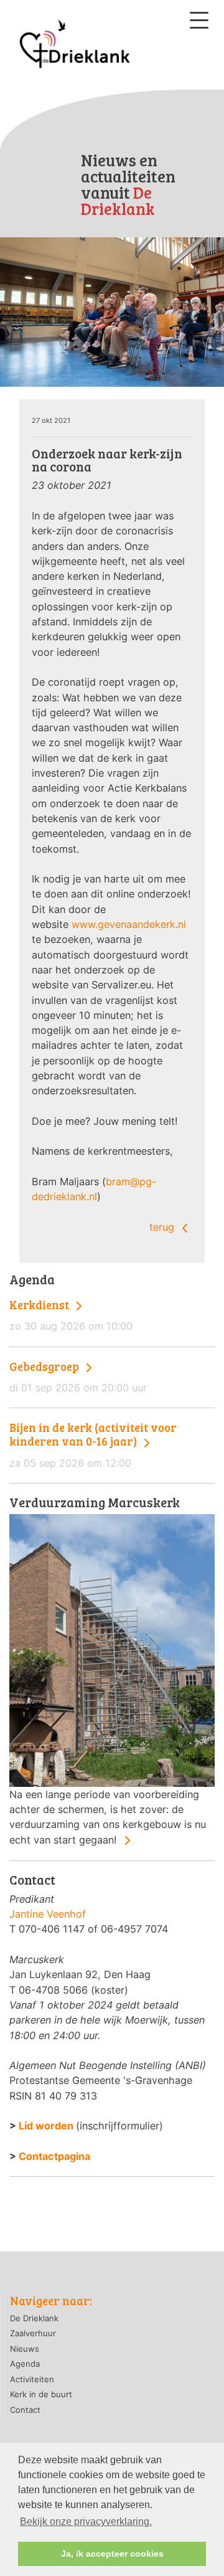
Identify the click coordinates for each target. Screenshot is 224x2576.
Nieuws (25, 2349)
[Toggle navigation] (199, 20)
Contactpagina (54, 2156)
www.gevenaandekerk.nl (129, 924)
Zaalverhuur (33, 2333)
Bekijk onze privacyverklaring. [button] (86, 2522)
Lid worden (46, 2126)
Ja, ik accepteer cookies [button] (112, 2554)
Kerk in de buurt (41, 2394)
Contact (25, 2410)
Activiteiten (32, 2379)
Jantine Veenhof (48, 1914)
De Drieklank (34, 2318)
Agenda (25, 2364)
